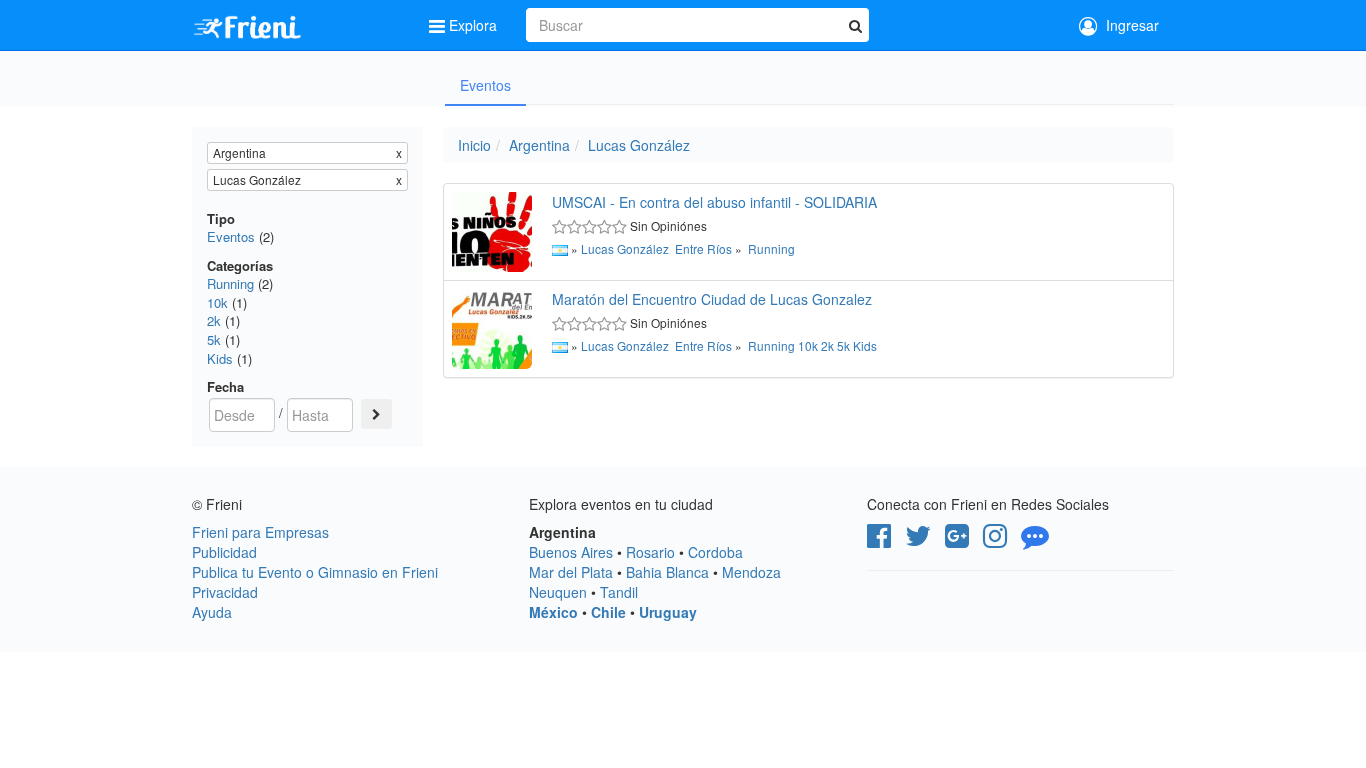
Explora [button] (473, 25)
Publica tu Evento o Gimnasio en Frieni (315, 572)
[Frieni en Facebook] (879, 540)
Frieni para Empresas (260, 532)
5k (214, 339)
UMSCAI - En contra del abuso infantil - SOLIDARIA (714, 202)
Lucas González (639, 145)
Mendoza (751, 572)
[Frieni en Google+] (957, 540)
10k (217, 302)
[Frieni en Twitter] (918, 540)
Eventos (485, 85)
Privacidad (225, 592)
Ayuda (212, 612)
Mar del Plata (571, 572)
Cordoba (715, 552)
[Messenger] (1035, 540)
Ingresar (1128, 25)
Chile (608, 612)
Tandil (619, 592)
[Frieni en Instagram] (995, 540)
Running (230, 283)
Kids (220, 358)
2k (214, 320)
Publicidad (224, 552)
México (553, 612)
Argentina (539, 145)
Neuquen (558, 592)
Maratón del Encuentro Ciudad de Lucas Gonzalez (712, 299)
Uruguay (668, 612)
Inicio (474, 145)
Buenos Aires (571, 552)
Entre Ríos (703, 248)
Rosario (650, 552)
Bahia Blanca (667, 572)
